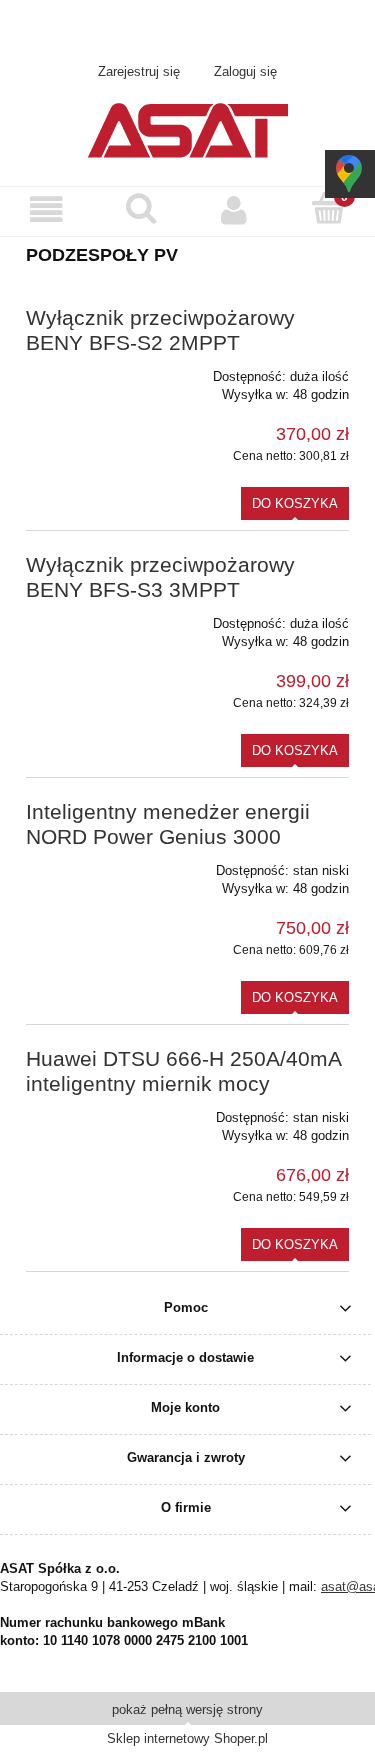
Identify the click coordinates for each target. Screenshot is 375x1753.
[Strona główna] (188, 128)
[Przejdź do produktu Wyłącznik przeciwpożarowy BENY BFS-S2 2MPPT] (90, 370)
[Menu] (47, 210)
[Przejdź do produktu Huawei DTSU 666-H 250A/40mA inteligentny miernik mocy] (90, 1111)
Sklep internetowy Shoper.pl (187, 1738)
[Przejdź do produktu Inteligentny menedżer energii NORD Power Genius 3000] (90, 864)
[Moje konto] (235, 210)
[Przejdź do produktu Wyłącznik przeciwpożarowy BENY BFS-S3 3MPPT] (90, 617)
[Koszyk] (328, 209)
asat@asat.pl (257, 31)
